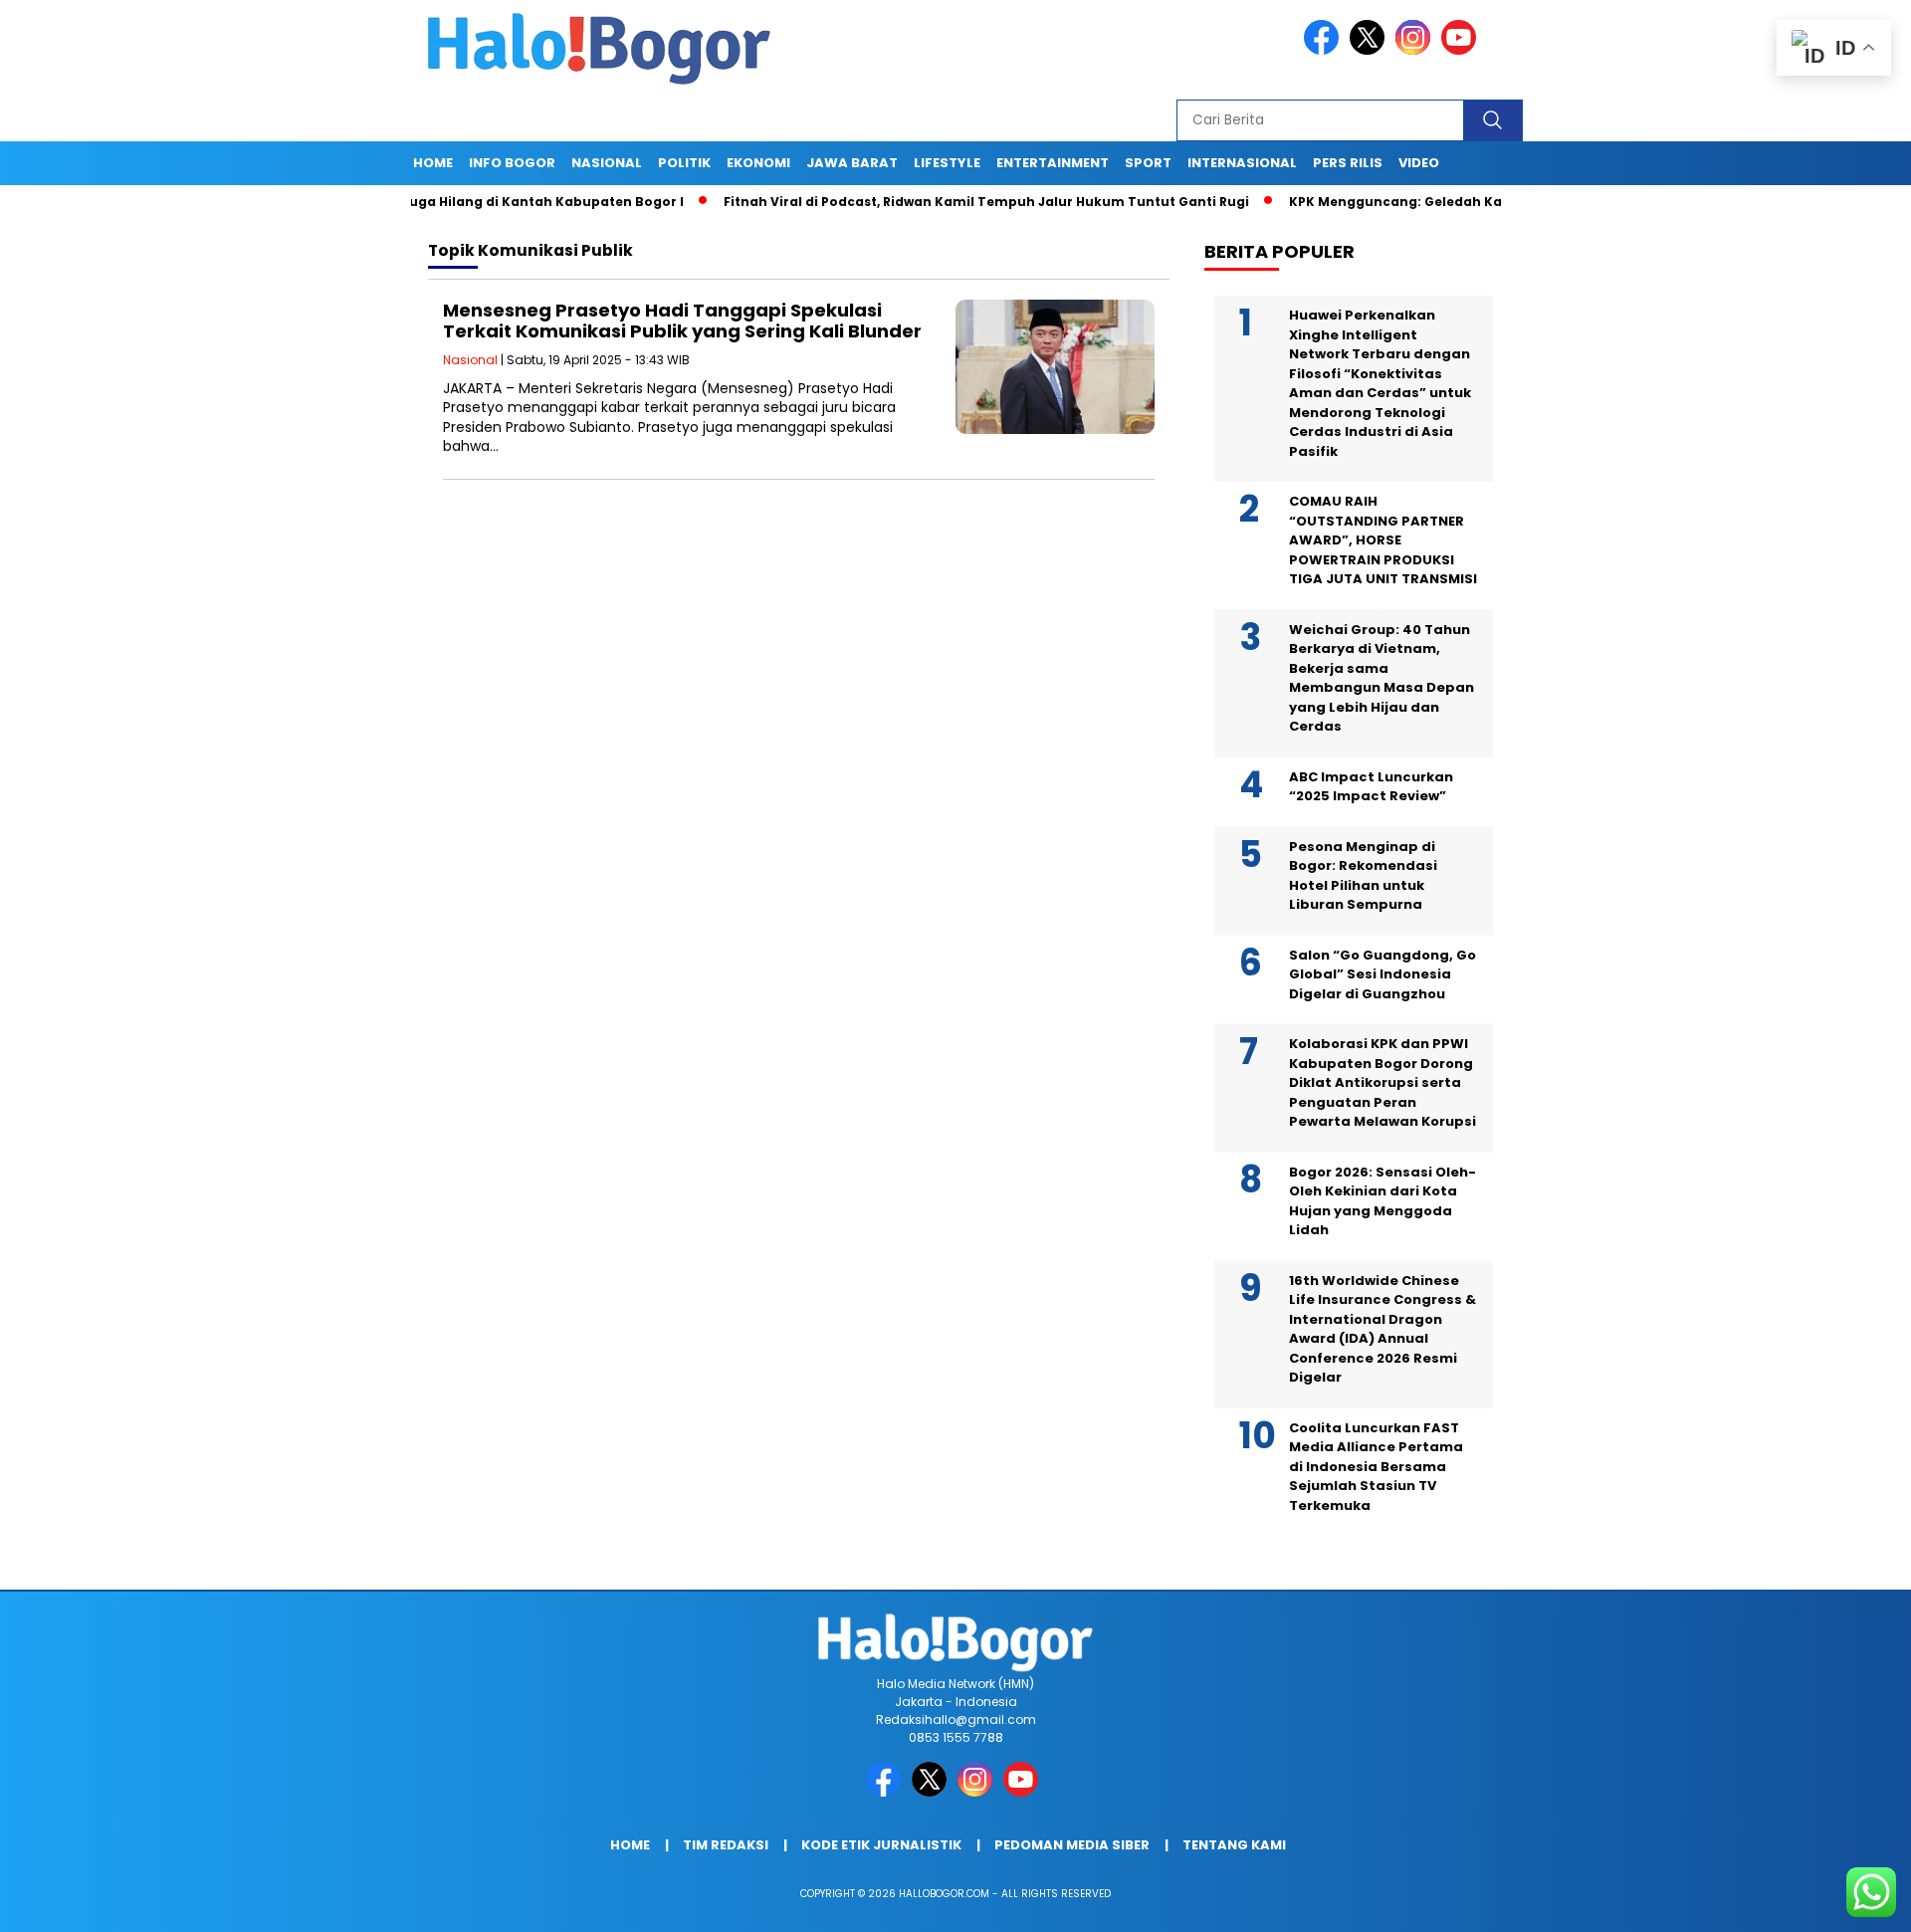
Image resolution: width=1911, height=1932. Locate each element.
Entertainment (1053, 163)
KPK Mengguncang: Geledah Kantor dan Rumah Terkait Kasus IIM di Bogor (1480, 202)
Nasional (607, 163)
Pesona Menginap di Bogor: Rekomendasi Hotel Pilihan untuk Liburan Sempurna (1363, 876)
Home (433, 163)
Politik (684, 163)
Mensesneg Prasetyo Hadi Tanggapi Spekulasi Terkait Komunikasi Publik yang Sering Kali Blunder (682, 321)
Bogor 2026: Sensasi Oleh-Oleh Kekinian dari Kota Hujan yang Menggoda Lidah (1382, 1201)
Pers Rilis (1348, 163)
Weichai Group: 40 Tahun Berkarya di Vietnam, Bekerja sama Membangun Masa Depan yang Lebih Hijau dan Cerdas (1381, 678)
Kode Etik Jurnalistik (881, 1845)
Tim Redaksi (726, 1845)
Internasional (1242, 163)
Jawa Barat (852, 163)
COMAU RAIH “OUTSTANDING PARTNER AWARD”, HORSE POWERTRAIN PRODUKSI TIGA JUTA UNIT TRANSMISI (1383, 540)
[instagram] (1416, 50)
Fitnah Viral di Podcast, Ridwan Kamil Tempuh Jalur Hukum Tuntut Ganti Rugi (925, 202)
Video (1419, 163)
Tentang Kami (1234, 1845)
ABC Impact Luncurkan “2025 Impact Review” (1371, 787)
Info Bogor (512, 163)
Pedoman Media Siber (1072, 1845)
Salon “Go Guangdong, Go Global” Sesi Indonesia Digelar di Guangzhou (1382, 974)
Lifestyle (947, 163)
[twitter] (1371, 50)
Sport (1148, 163)
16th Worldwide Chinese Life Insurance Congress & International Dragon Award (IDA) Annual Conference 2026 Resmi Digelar (1382, 1329)
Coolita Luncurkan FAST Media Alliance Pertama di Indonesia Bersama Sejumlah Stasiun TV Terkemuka (1376, 1467)
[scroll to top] (1837, 1901)
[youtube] (1462, 50)
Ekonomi (758, 163)
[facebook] (1325, 50)
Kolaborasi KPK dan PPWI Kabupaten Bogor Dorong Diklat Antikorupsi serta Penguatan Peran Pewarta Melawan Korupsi (1382, 1082)
